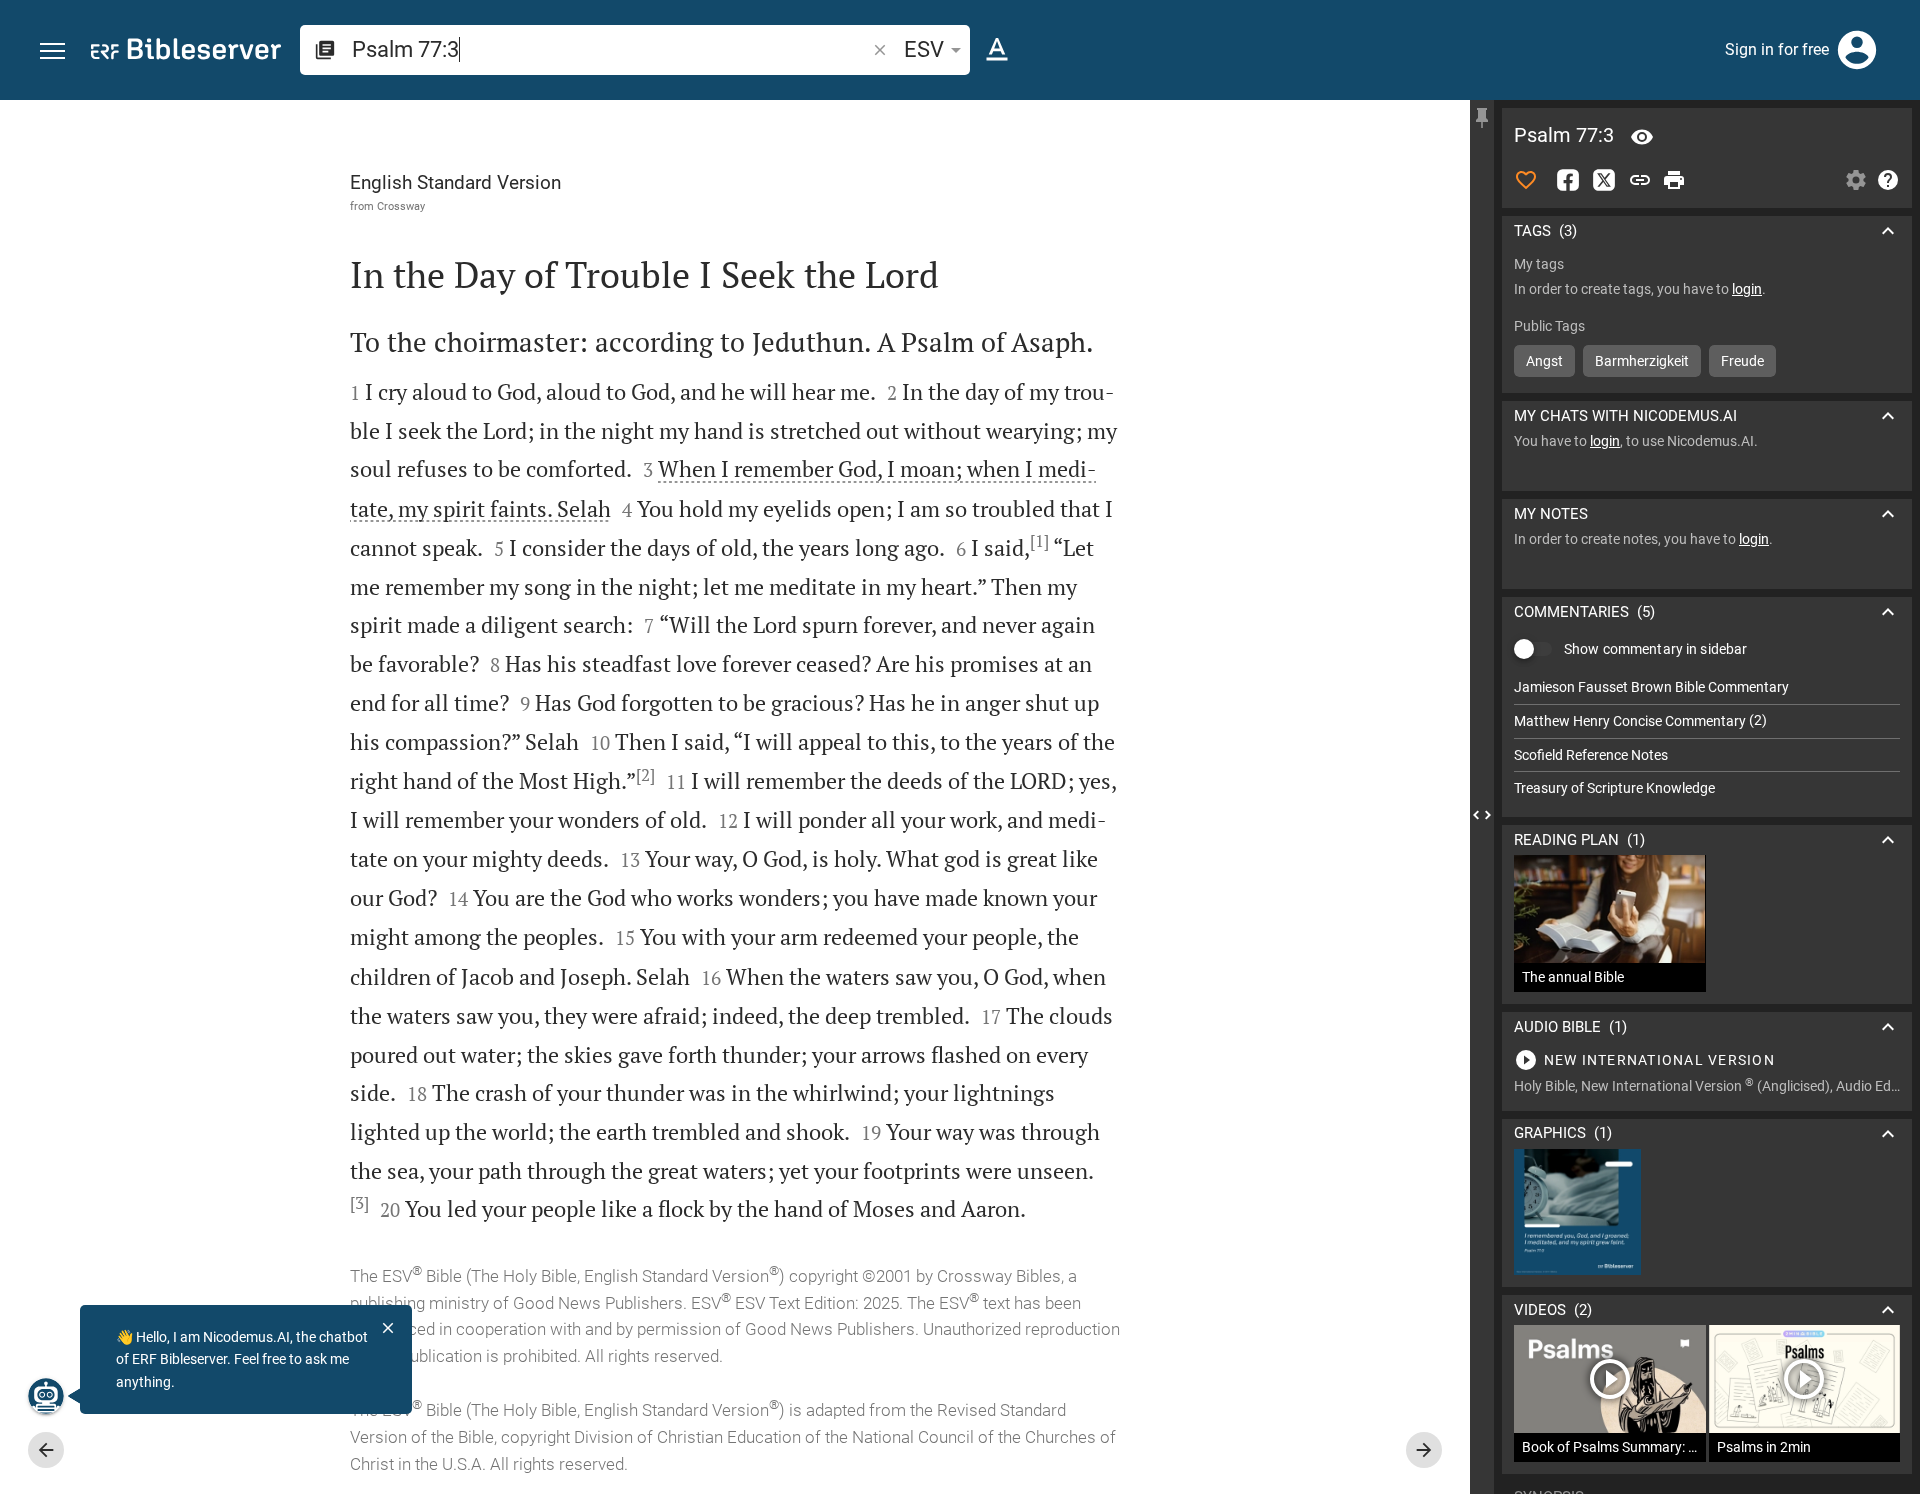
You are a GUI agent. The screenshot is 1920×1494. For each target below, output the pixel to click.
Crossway (401, 206)
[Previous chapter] (46, 1450)
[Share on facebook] (1568, 180)
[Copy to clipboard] (1640, 180)
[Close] (388, 1328)
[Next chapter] (1424, 1450)
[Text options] (997, 50)
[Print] (1674, 180)
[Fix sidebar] (1482, 118)
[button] (52, 51)
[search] (610, 49)
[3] (359, 1203)
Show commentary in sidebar (1655, 649)
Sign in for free (1777, 49)
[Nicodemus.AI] (46, 1396)
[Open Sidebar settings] (1856, 180)
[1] (1039, 541)
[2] (645, 775)
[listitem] (1707, 687)
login (1747, 289)
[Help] (1888, 180)
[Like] (1526, 180)
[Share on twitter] (1604, 180)
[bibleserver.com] (186, 52)
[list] (1707, 738)
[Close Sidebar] (1482, 815)
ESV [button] (924, 49)
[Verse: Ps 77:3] (1642, 137)
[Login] (1857, 50)
